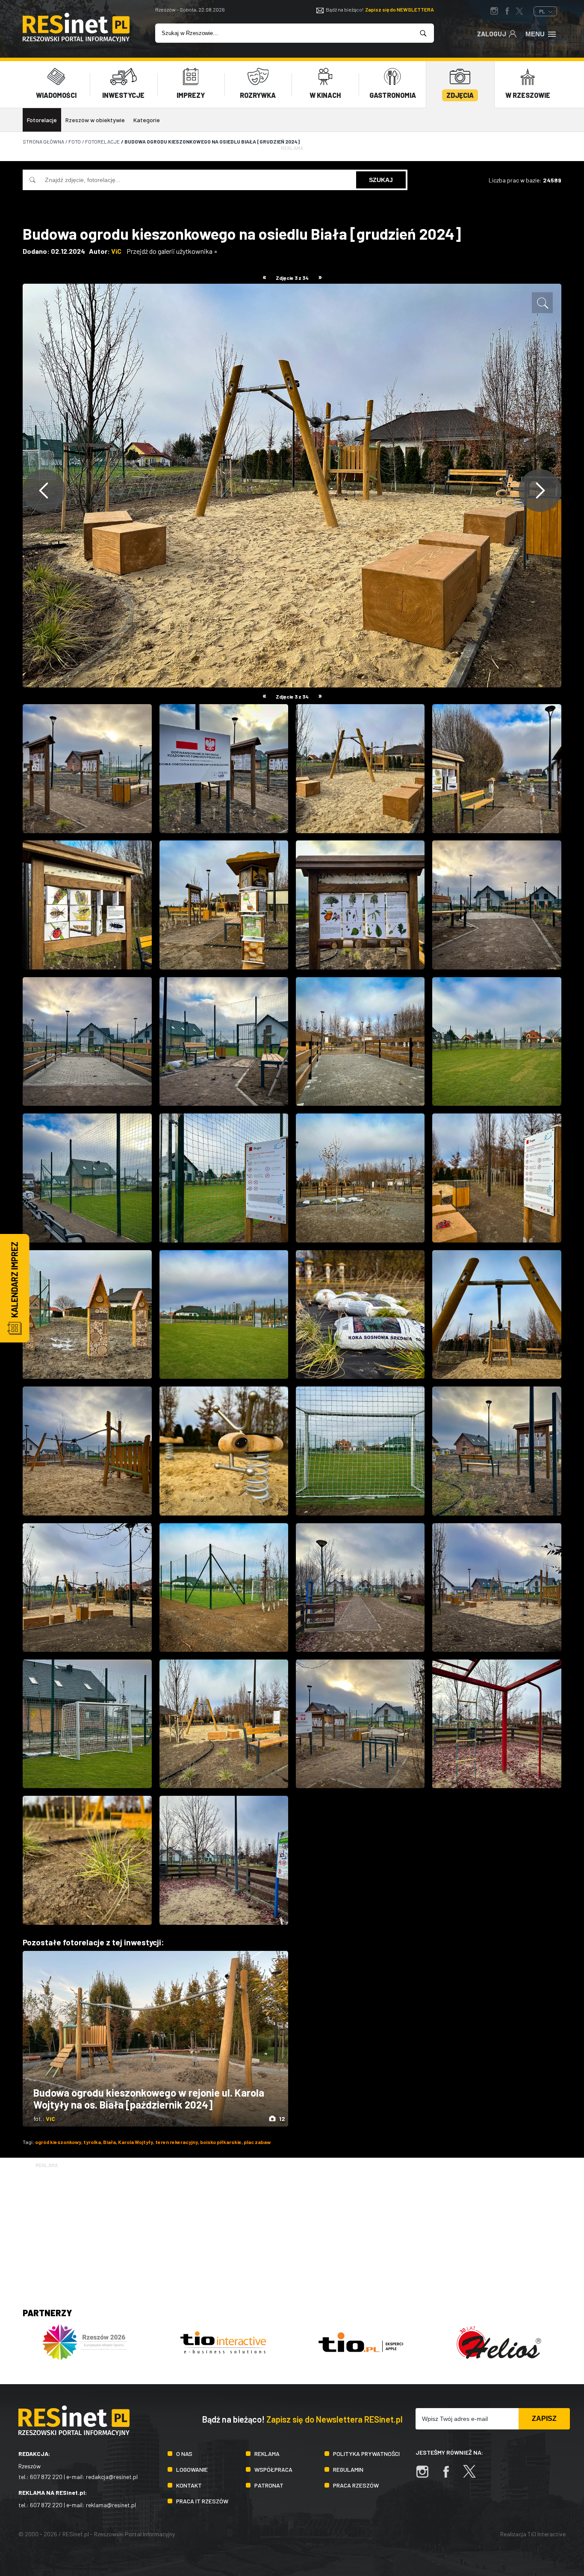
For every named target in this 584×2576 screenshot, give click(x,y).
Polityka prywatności (366, 2454)
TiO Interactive (547, 2534)
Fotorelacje (42, 120)
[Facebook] (450, 2476)
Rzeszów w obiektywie (95, 120)
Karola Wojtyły (136, 2142)
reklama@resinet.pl (111, 2505)
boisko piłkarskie (221, 2142)
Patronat (269, 2485)
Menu (535, 34)
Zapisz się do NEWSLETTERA (400, 9)
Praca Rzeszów (356, 2485)
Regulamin (348, 2469)
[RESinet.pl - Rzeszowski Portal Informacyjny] (76, 40)
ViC (116, 251)
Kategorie (147, 120)
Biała (109, 2142)
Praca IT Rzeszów (202, 2501)
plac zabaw (257, 2142)
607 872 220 (46, 2477)
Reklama (267, 2454)
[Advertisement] (292, 2229)
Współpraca (273, 2469)
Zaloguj (492, 34)
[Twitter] (474, 2476)
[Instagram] (427, 2476)
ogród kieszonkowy (58, 2142)
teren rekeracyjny (177, 2142)
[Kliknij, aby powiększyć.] (542, 303)
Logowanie (192, 2469)
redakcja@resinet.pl (112, 2477)
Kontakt (189, 2485)
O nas (184, 2454)
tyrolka (92, 2142)
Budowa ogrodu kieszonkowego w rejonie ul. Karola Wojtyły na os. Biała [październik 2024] (149, 2099)
